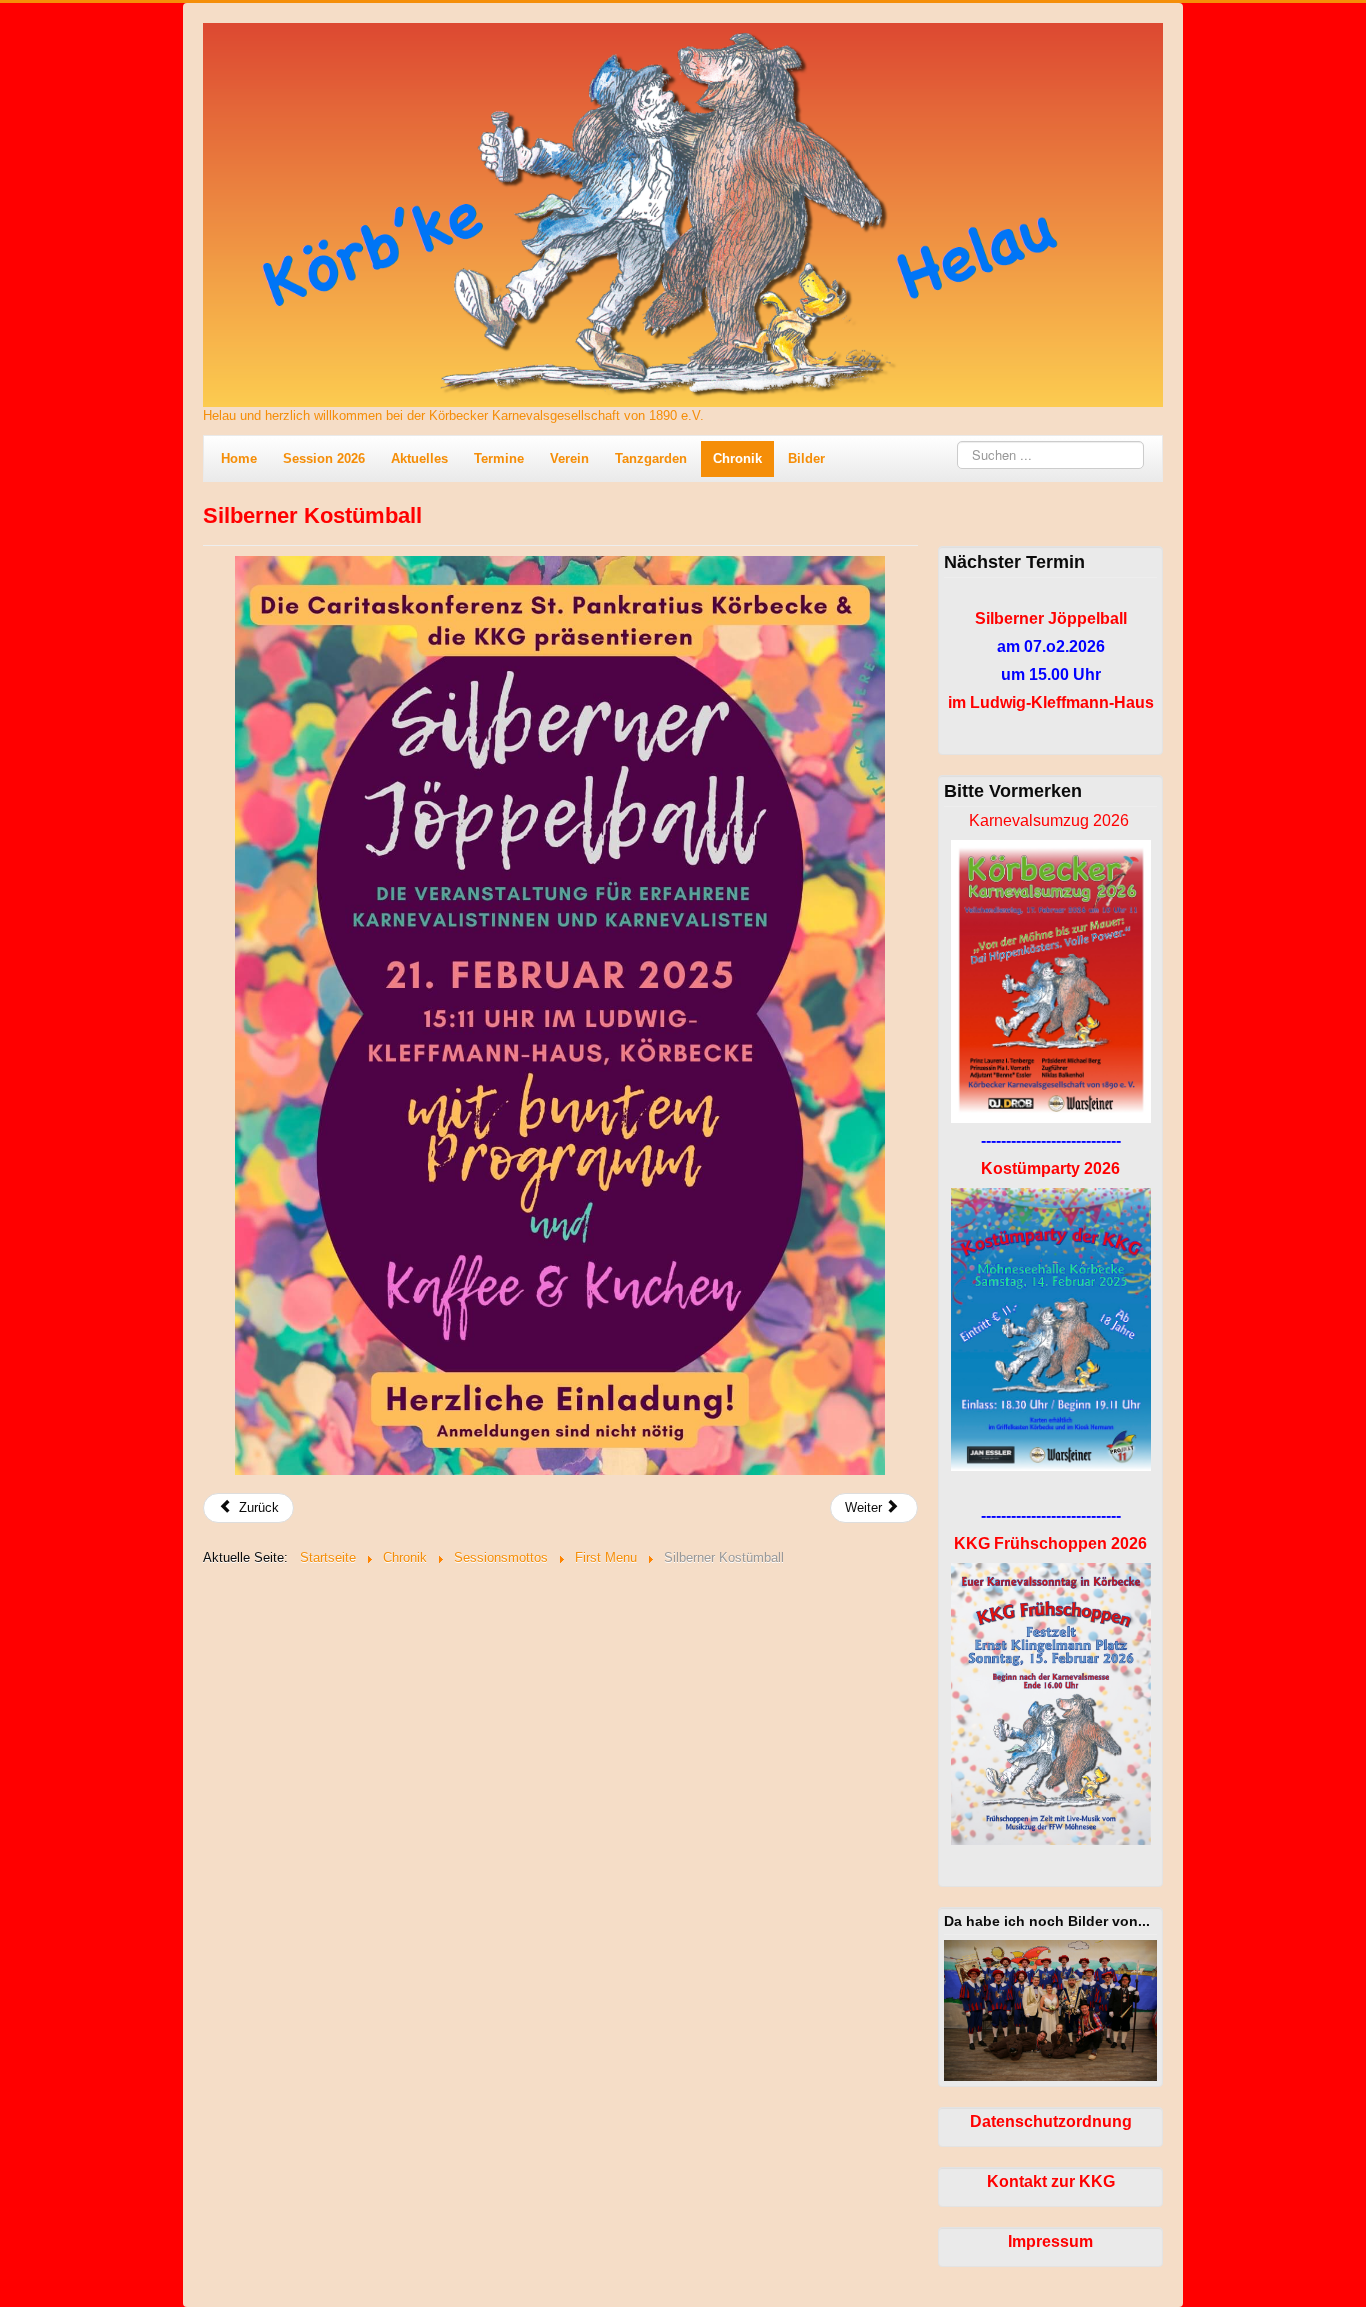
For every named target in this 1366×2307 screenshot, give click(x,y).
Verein (569, 458)
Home (239, 458)
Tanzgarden (651, 458)
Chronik (737, 458)
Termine (499, 458)
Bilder (806, 458)
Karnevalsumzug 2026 (1049, 820)
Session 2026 (324, 458)
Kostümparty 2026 (1050, 1168)
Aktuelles (419, 458)
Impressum (1050, 2241)
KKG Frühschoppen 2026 (1050, 1543)
